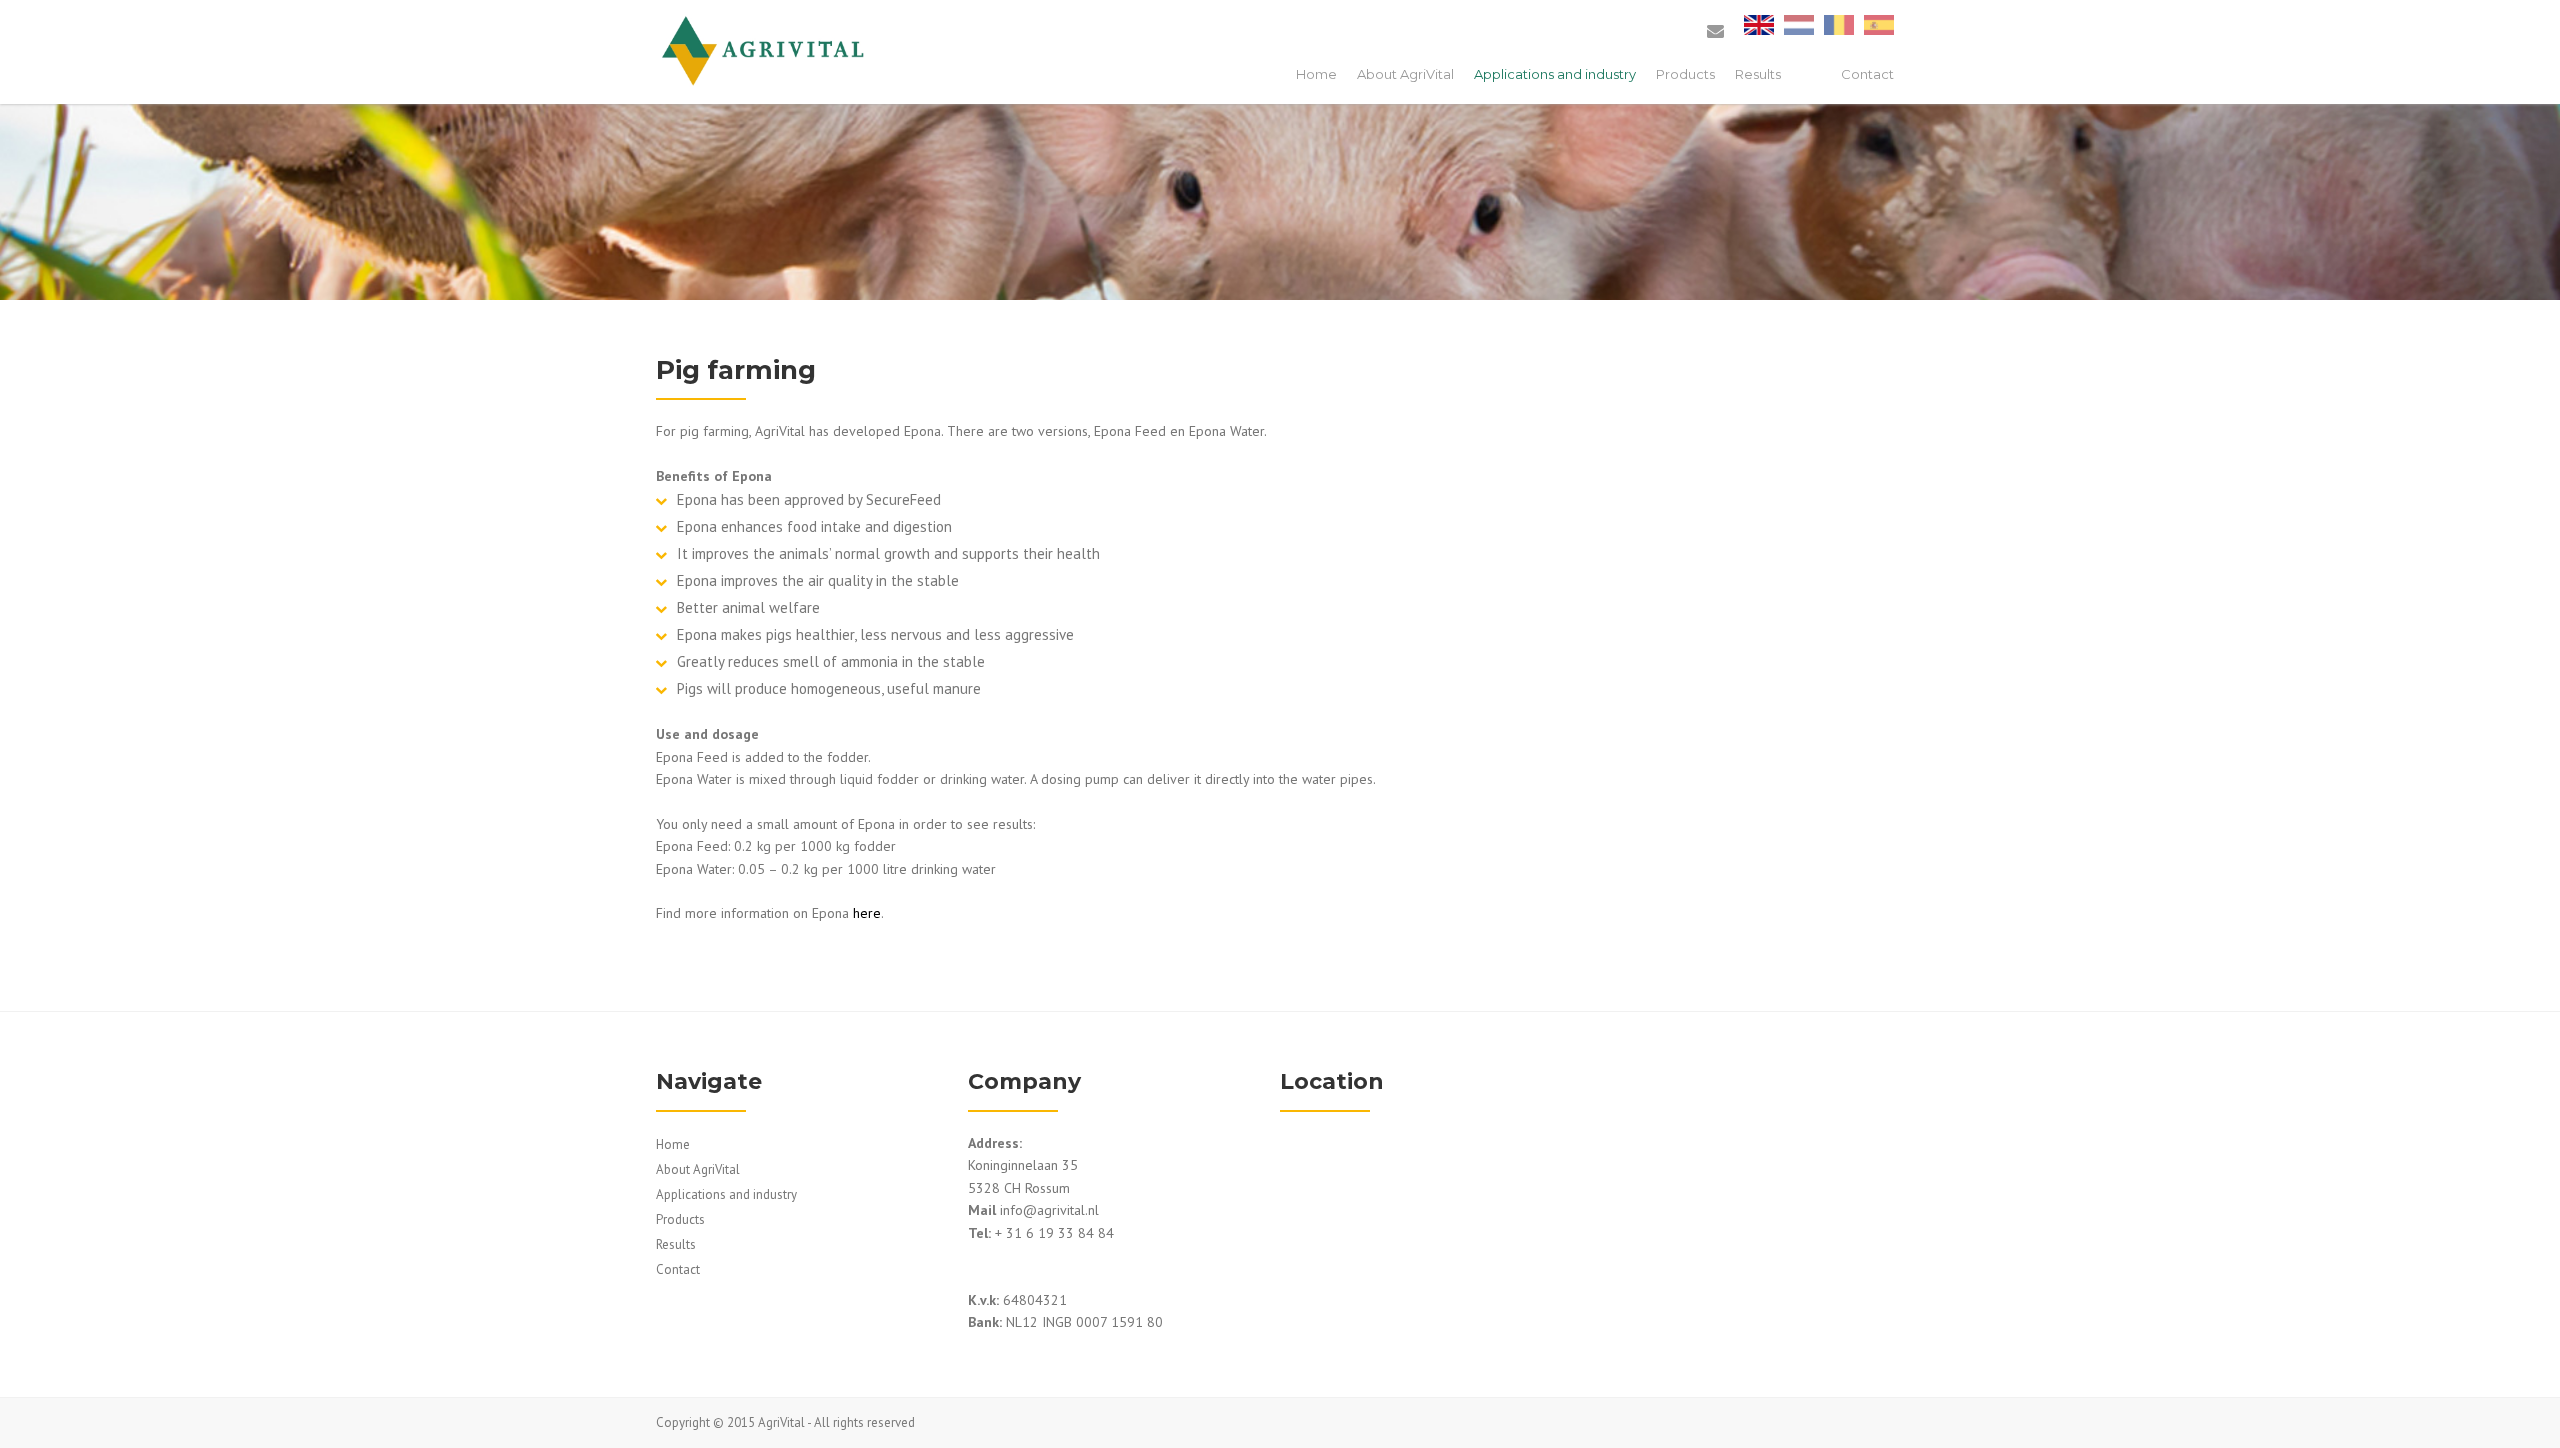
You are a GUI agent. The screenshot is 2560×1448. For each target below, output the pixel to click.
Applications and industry (1555, 74)
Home (1316, 74)
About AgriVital (1405, 74)
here (867, 913)
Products (1685, 74)
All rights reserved (864, 1422)
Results (1758, 74)
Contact (1867, 74)
